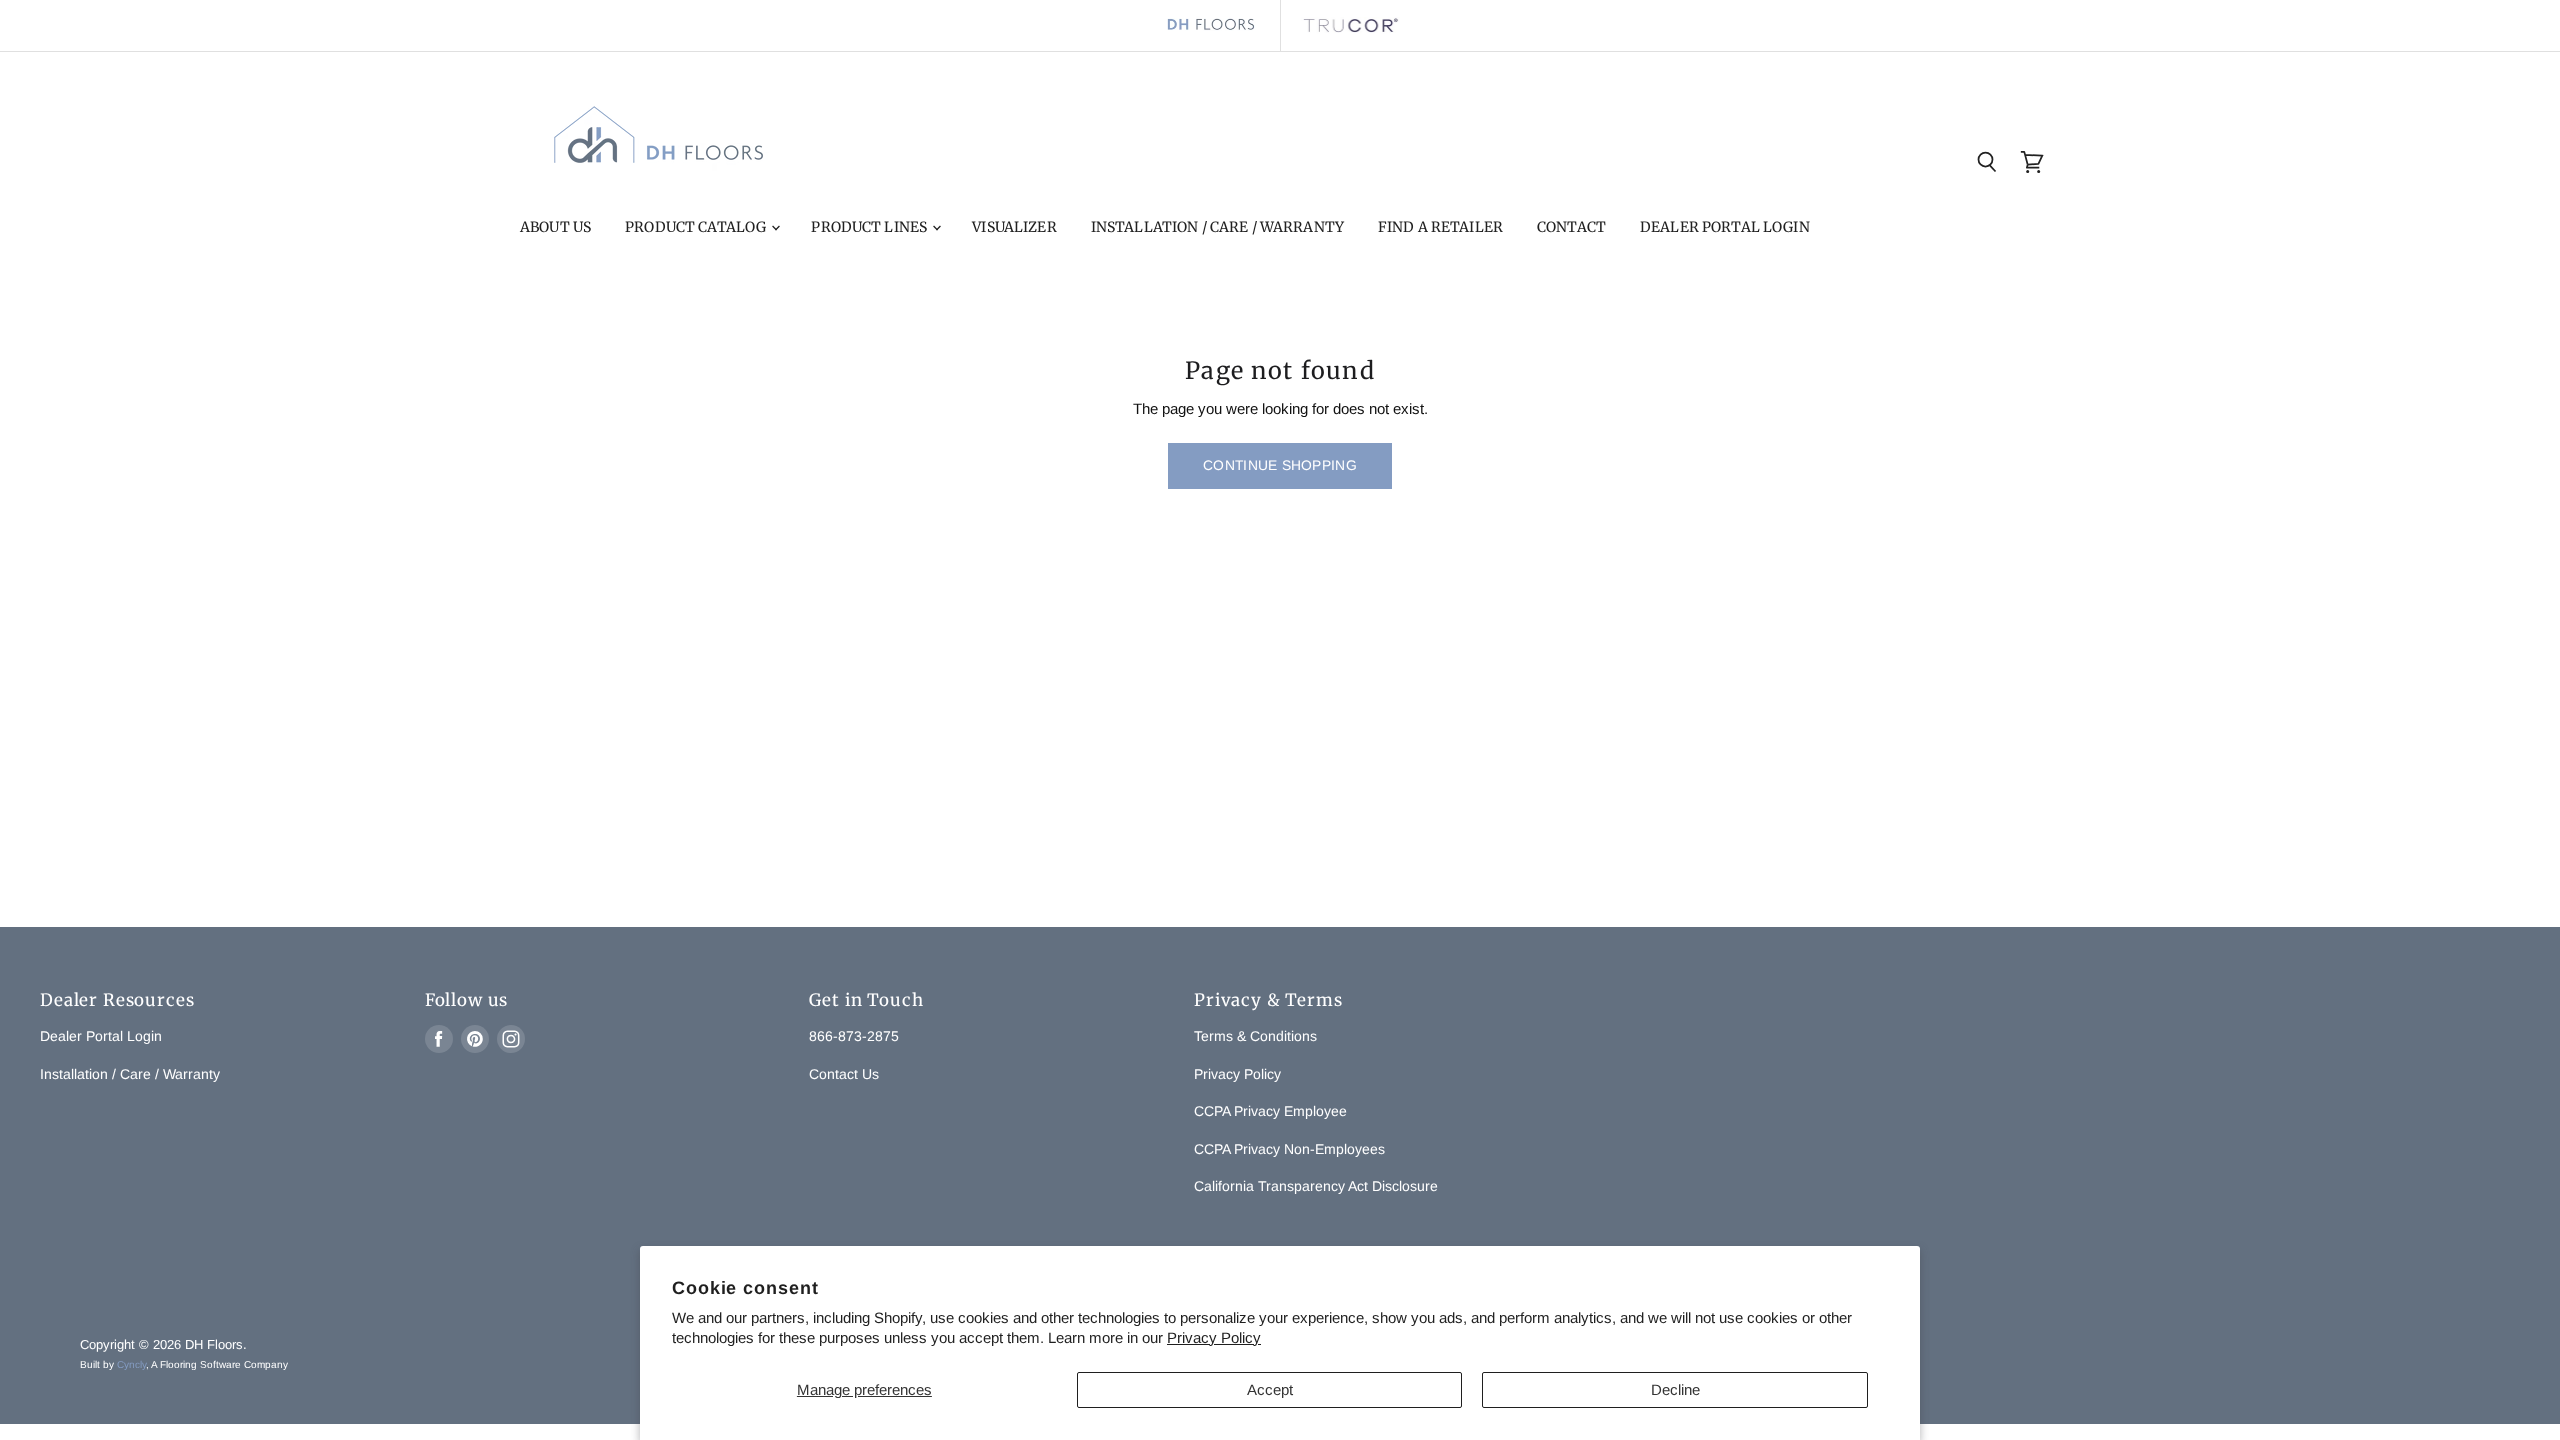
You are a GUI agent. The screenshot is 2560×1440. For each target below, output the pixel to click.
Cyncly (131, 1364)
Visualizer (1014, 227)
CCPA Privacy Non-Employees (1289, 1149)
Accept (1270, 1389)
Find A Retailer (1440, 227)
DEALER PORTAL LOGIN (1725, 227)
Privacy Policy (1214, 1337)
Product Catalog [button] (697, 227)
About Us (555, 227)
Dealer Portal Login (101, 1036)
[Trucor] (1350, 25)
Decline (1675, 1389)
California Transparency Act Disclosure (1316, 1186)
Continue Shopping (1280, 465)
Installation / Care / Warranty (1217, 227)
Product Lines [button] (870, 227)
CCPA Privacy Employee (1270, 1111)
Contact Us (844, 1074)
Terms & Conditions (1255, 1036)
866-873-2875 (854, 1036)
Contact (1571, 227)
